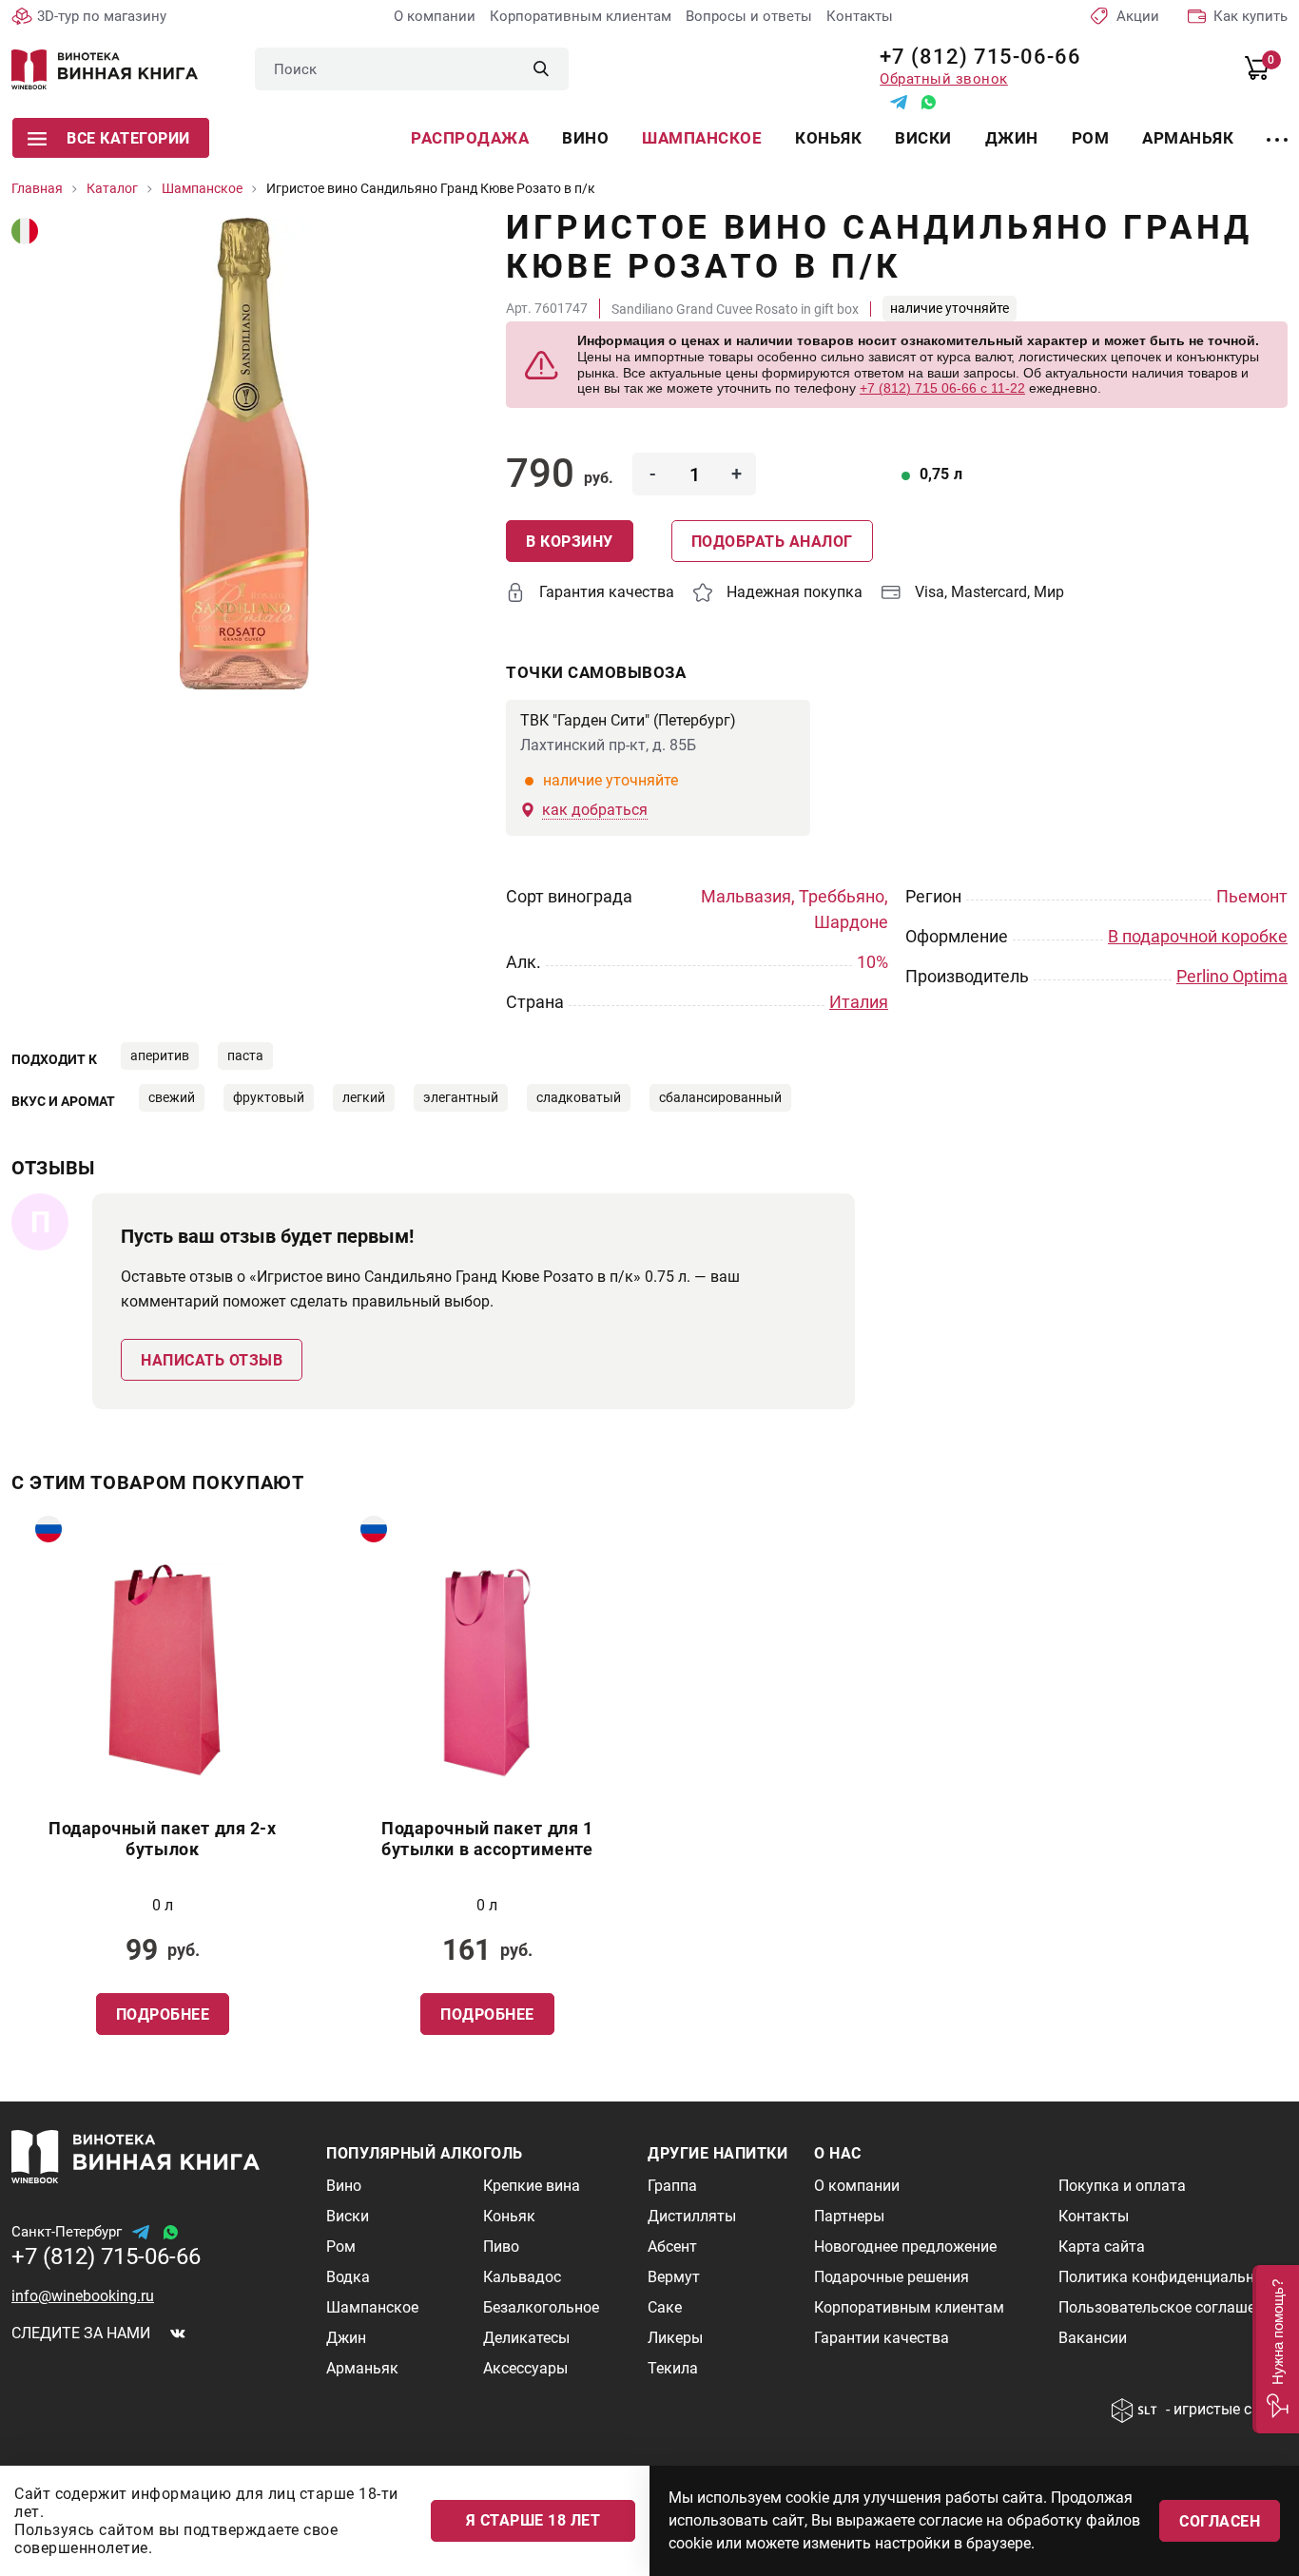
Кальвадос (522, 2277)
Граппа (672, 2186)
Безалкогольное (541, 2307)
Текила (673, 2368)
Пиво (501, 2247)
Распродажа (470, 138)
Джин (1012, 138)
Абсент (672, 2247)
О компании (435, 16)
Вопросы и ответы (749, 16)
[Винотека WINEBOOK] (105, 69)
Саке (665, 2307)
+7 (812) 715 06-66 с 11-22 (942, 388)
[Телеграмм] (899, 102)
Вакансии (1093, 2338)
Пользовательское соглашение (1169, 2307)
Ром (1091, 138)
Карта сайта (1102, 2247)
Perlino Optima (1232, 976)
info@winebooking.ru (83, 2296)
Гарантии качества (882, 2338)
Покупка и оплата (1122, 2186)
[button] (1276, 2349)
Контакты (860, 16)
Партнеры (849, 2216)
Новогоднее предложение (905, 2247)
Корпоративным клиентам (581, 16)
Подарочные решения (892, 2277)
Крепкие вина (532, 2186)
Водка (348, 2277)
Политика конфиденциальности (1173, 2277)
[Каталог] (1277, 128)
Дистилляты (692, 2216)
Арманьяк (1188, 138)
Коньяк (828, 138)
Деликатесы (526, 2338)
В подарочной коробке (1198, 936)
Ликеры (675, 2338)
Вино (585, 138)
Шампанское (702, 138)
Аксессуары (525, 2368)
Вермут (674, 2277)
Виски (923, 138)
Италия (859, 1002)
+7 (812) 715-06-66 (973, 57)
